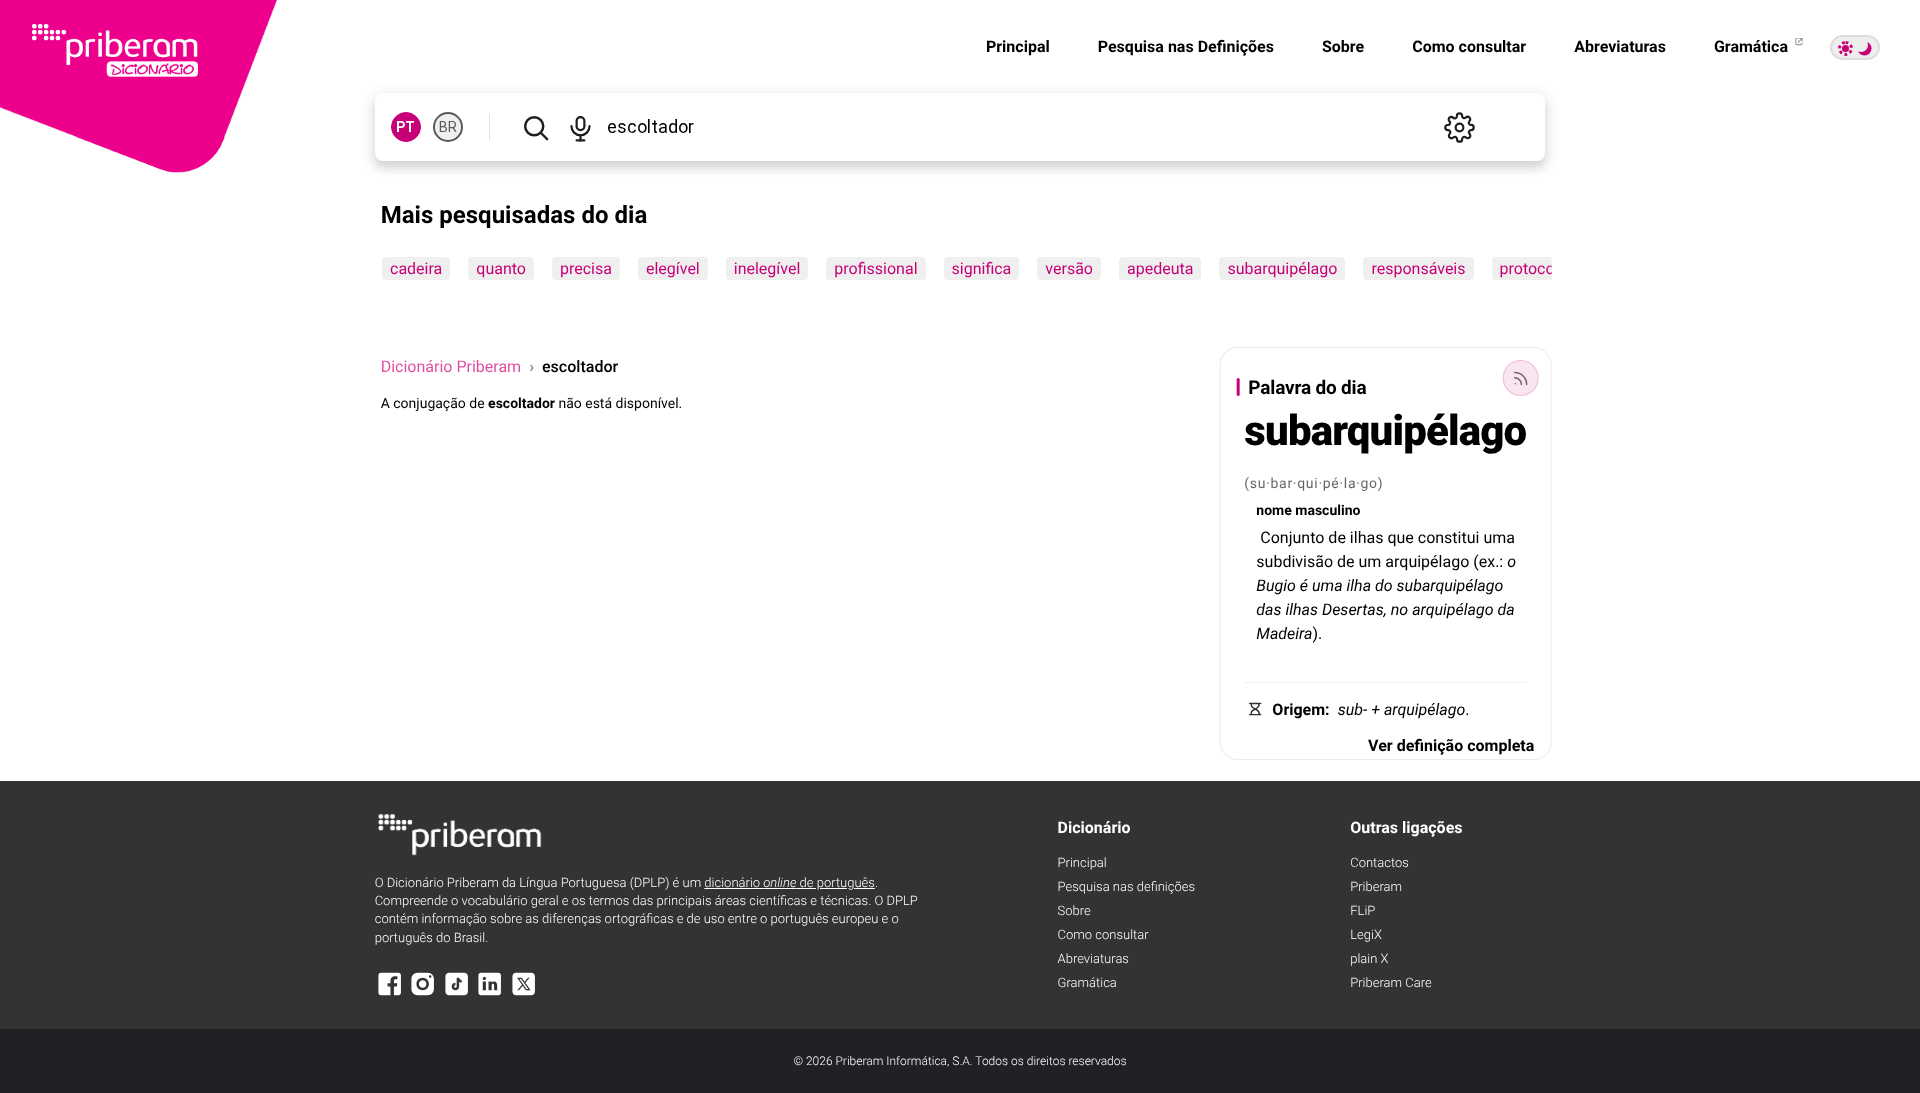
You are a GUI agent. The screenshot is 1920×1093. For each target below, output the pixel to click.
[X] (524, 993)
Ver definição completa (1451, 745)
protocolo (1533, 268)
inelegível (766, 268)
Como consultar (1469, 46)
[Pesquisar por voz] (581, 127)
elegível (673, 268)
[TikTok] (457, 993)
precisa (586, 268)
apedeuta (1160, 268)
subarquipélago (1282, 268)
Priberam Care (1390, 983)
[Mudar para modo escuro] (1855, 47)
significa (981, 268)
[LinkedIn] (490, 993)
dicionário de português (789, 883)
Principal (1018, 46)
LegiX (1366, 935)
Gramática (1753, 46)
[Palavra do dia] (1520, 378)
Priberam (1376, 887)
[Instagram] (423, 993)
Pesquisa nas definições (1126, 887)
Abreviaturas (1620, 46)
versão (1069, 268)
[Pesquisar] (536, 127)
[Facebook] (390, 993)
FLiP (1362, 911)
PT (405, 127)
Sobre (1343, 46)
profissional (875, 268)
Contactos (1379, 863)
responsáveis (1418, 268)
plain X (1369, 959)
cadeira (416, 268)
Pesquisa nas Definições (1186, 46)
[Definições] (1459, 127)
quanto (501, 268)
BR (448, 127)
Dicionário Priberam (451, 366)
